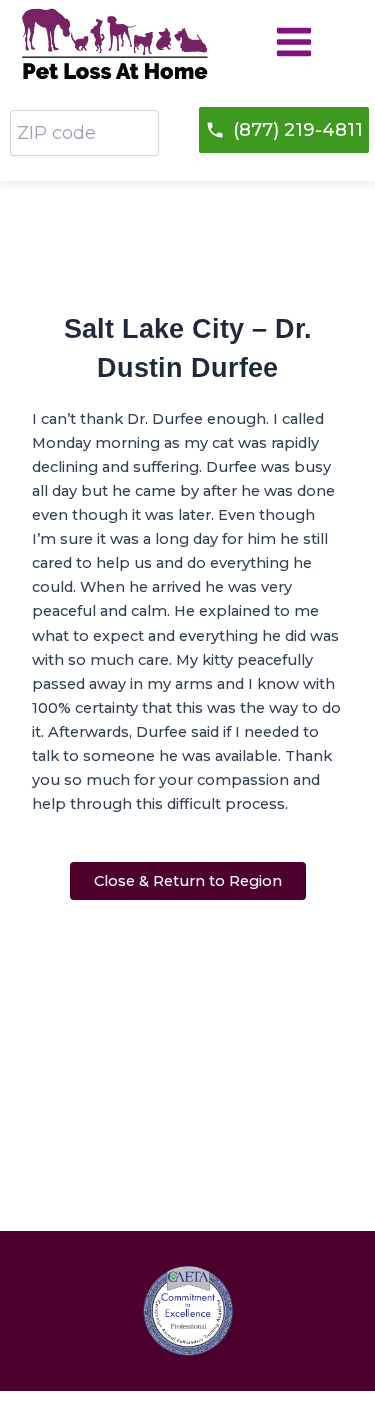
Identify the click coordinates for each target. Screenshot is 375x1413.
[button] (284, 130)
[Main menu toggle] (294, 42)
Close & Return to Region (188, 881)
